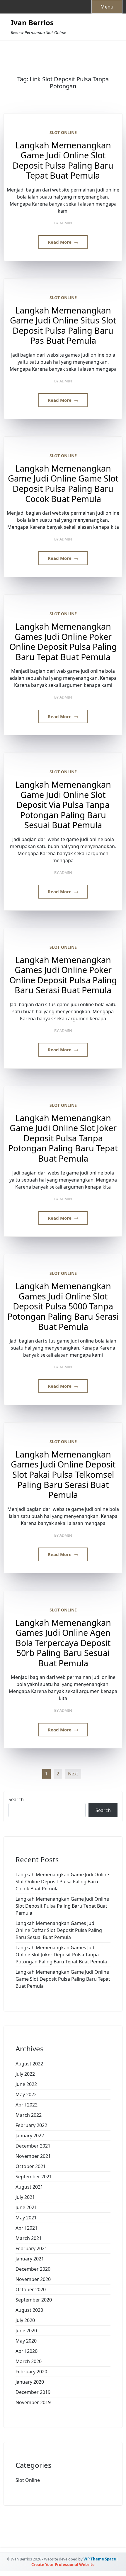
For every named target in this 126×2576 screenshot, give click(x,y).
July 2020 (25, 2320)
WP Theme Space (100, 2559)
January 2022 (30, 2136)
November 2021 (33, 2156)
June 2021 (26, 2207)
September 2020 (34, 2300)
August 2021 (29, 2187)
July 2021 (25, 2197)
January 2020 (30, 2382)
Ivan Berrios (32, 23)
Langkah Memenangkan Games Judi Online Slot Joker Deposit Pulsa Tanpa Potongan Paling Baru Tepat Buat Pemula (61, 1955)
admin (66, 223)
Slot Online (63, 132)
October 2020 (31, 2289)
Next (73, 1774)
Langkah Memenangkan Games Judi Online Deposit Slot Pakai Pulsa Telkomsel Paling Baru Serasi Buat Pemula (63, 1475)
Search (16, 1799)
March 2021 (29, 2238)
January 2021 (30, 2259)
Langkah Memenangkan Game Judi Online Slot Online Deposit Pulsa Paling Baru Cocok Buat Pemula (62, 1882)
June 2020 (26, 2331)
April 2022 (27, 2105)
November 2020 (33, 2279)
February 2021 (31, 2248)
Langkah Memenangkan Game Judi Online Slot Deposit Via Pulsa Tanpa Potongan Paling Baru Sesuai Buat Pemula (63, 805)
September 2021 (34, 2177)
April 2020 (27, 2351)
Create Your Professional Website (63, 2565)
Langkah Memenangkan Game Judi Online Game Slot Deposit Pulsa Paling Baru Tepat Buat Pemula (63, 1979)
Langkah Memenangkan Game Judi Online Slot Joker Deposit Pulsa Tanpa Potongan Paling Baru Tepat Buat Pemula (63, 1138)
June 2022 (26, 2084)
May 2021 (26, 2218)
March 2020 (29, 2361)
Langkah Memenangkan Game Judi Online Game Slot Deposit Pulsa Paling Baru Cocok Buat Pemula (63, 484)
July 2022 (25, 2074)
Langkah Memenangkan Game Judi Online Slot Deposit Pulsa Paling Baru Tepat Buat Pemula (63, 160)
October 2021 (31, 2166)
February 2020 (31, 2372)
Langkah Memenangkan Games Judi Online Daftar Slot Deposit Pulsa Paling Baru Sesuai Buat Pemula (59, 1930)
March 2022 (29, 2115)
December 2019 (33, 2392)
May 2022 (26, 2094)
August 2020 (29, 2310)
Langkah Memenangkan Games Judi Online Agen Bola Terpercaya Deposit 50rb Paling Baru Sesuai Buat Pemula (63, 1643)
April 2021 (27, 2228)
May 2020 (26, 2341)
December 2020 (33, 2269)
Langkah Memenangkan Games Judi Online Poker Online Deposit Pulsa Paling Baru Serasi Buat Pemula (63, 975)
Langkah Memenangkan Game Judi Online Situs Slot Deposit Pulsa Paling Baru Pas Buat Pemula (63, 326)
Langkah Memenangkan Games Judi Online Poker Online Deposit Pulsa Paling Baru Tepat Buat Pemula (63, 642)
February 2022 (31, 2125)
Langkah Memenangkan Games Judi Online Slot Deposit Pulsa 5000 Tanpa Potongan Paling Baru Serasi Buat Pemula (63, 1306)
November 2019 (33, 2402)
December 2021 (33, 2146)
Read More (60, 242)
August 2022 (29, 2064)
